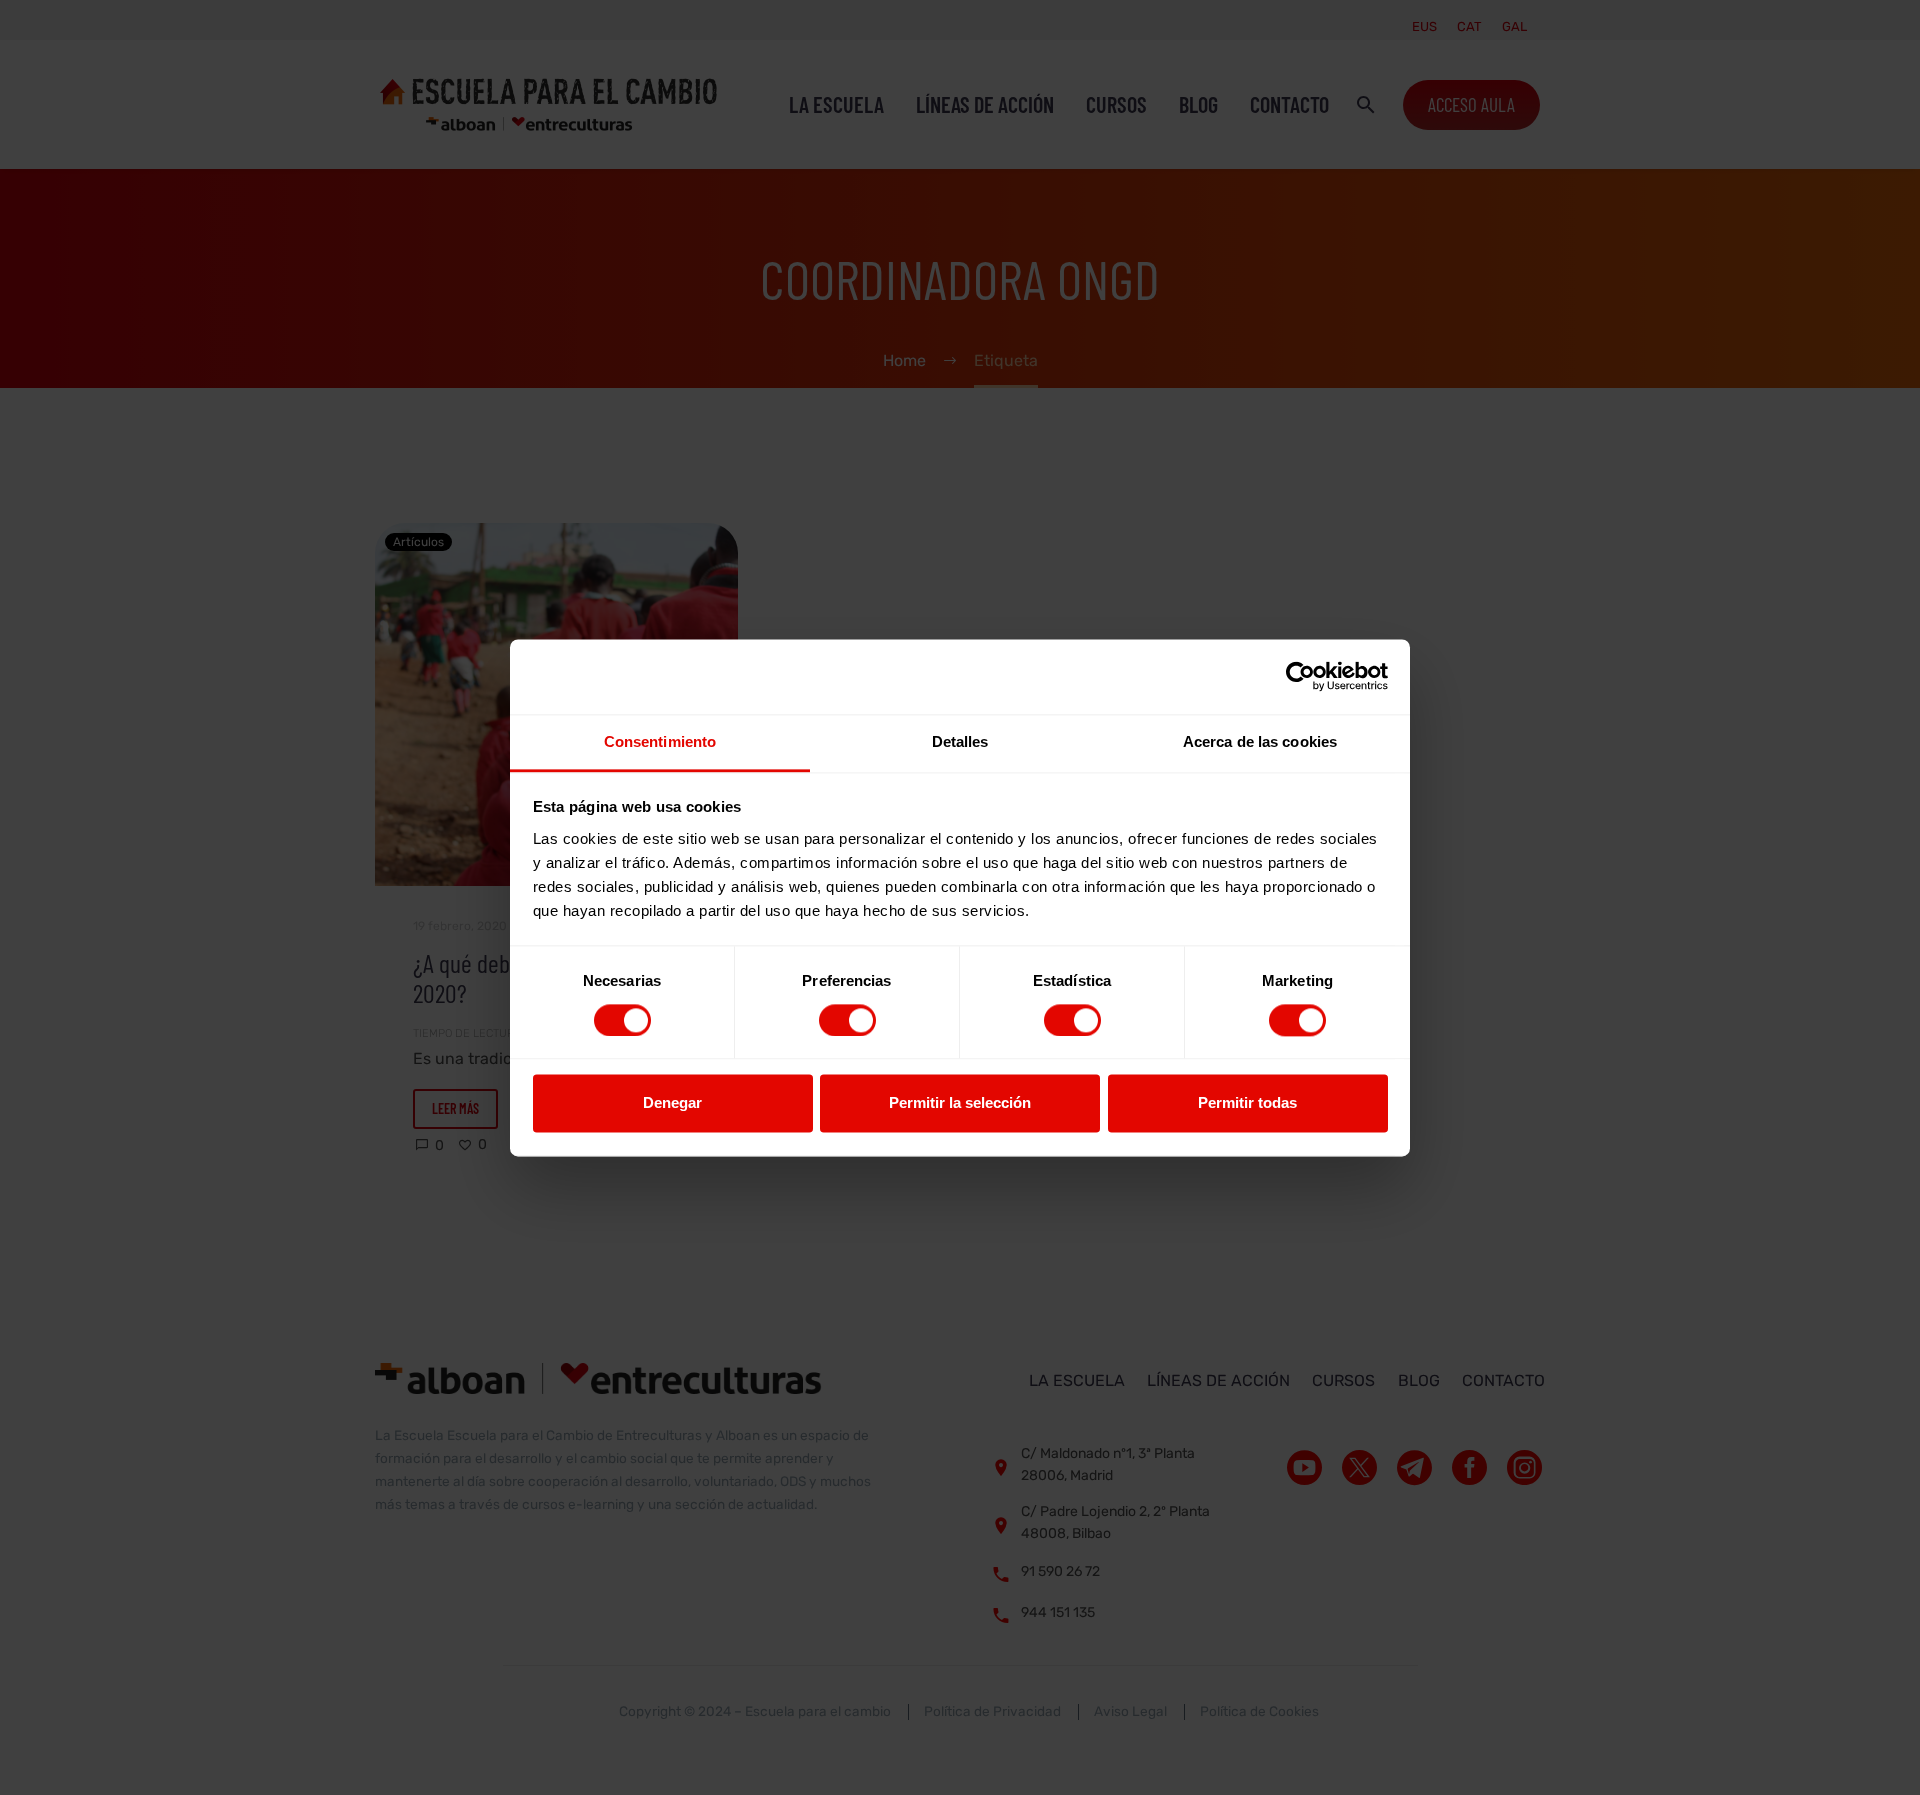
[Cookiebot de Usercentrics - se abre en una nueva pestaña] (1300, 676)
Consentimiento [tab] (660, 741)
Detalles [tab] (960, 741)
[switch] (847, 1020)
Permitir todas (1247, 1103)
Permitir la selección (960, 1103)
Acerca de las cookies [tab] (1260, 741)
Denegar (672, 1103)
